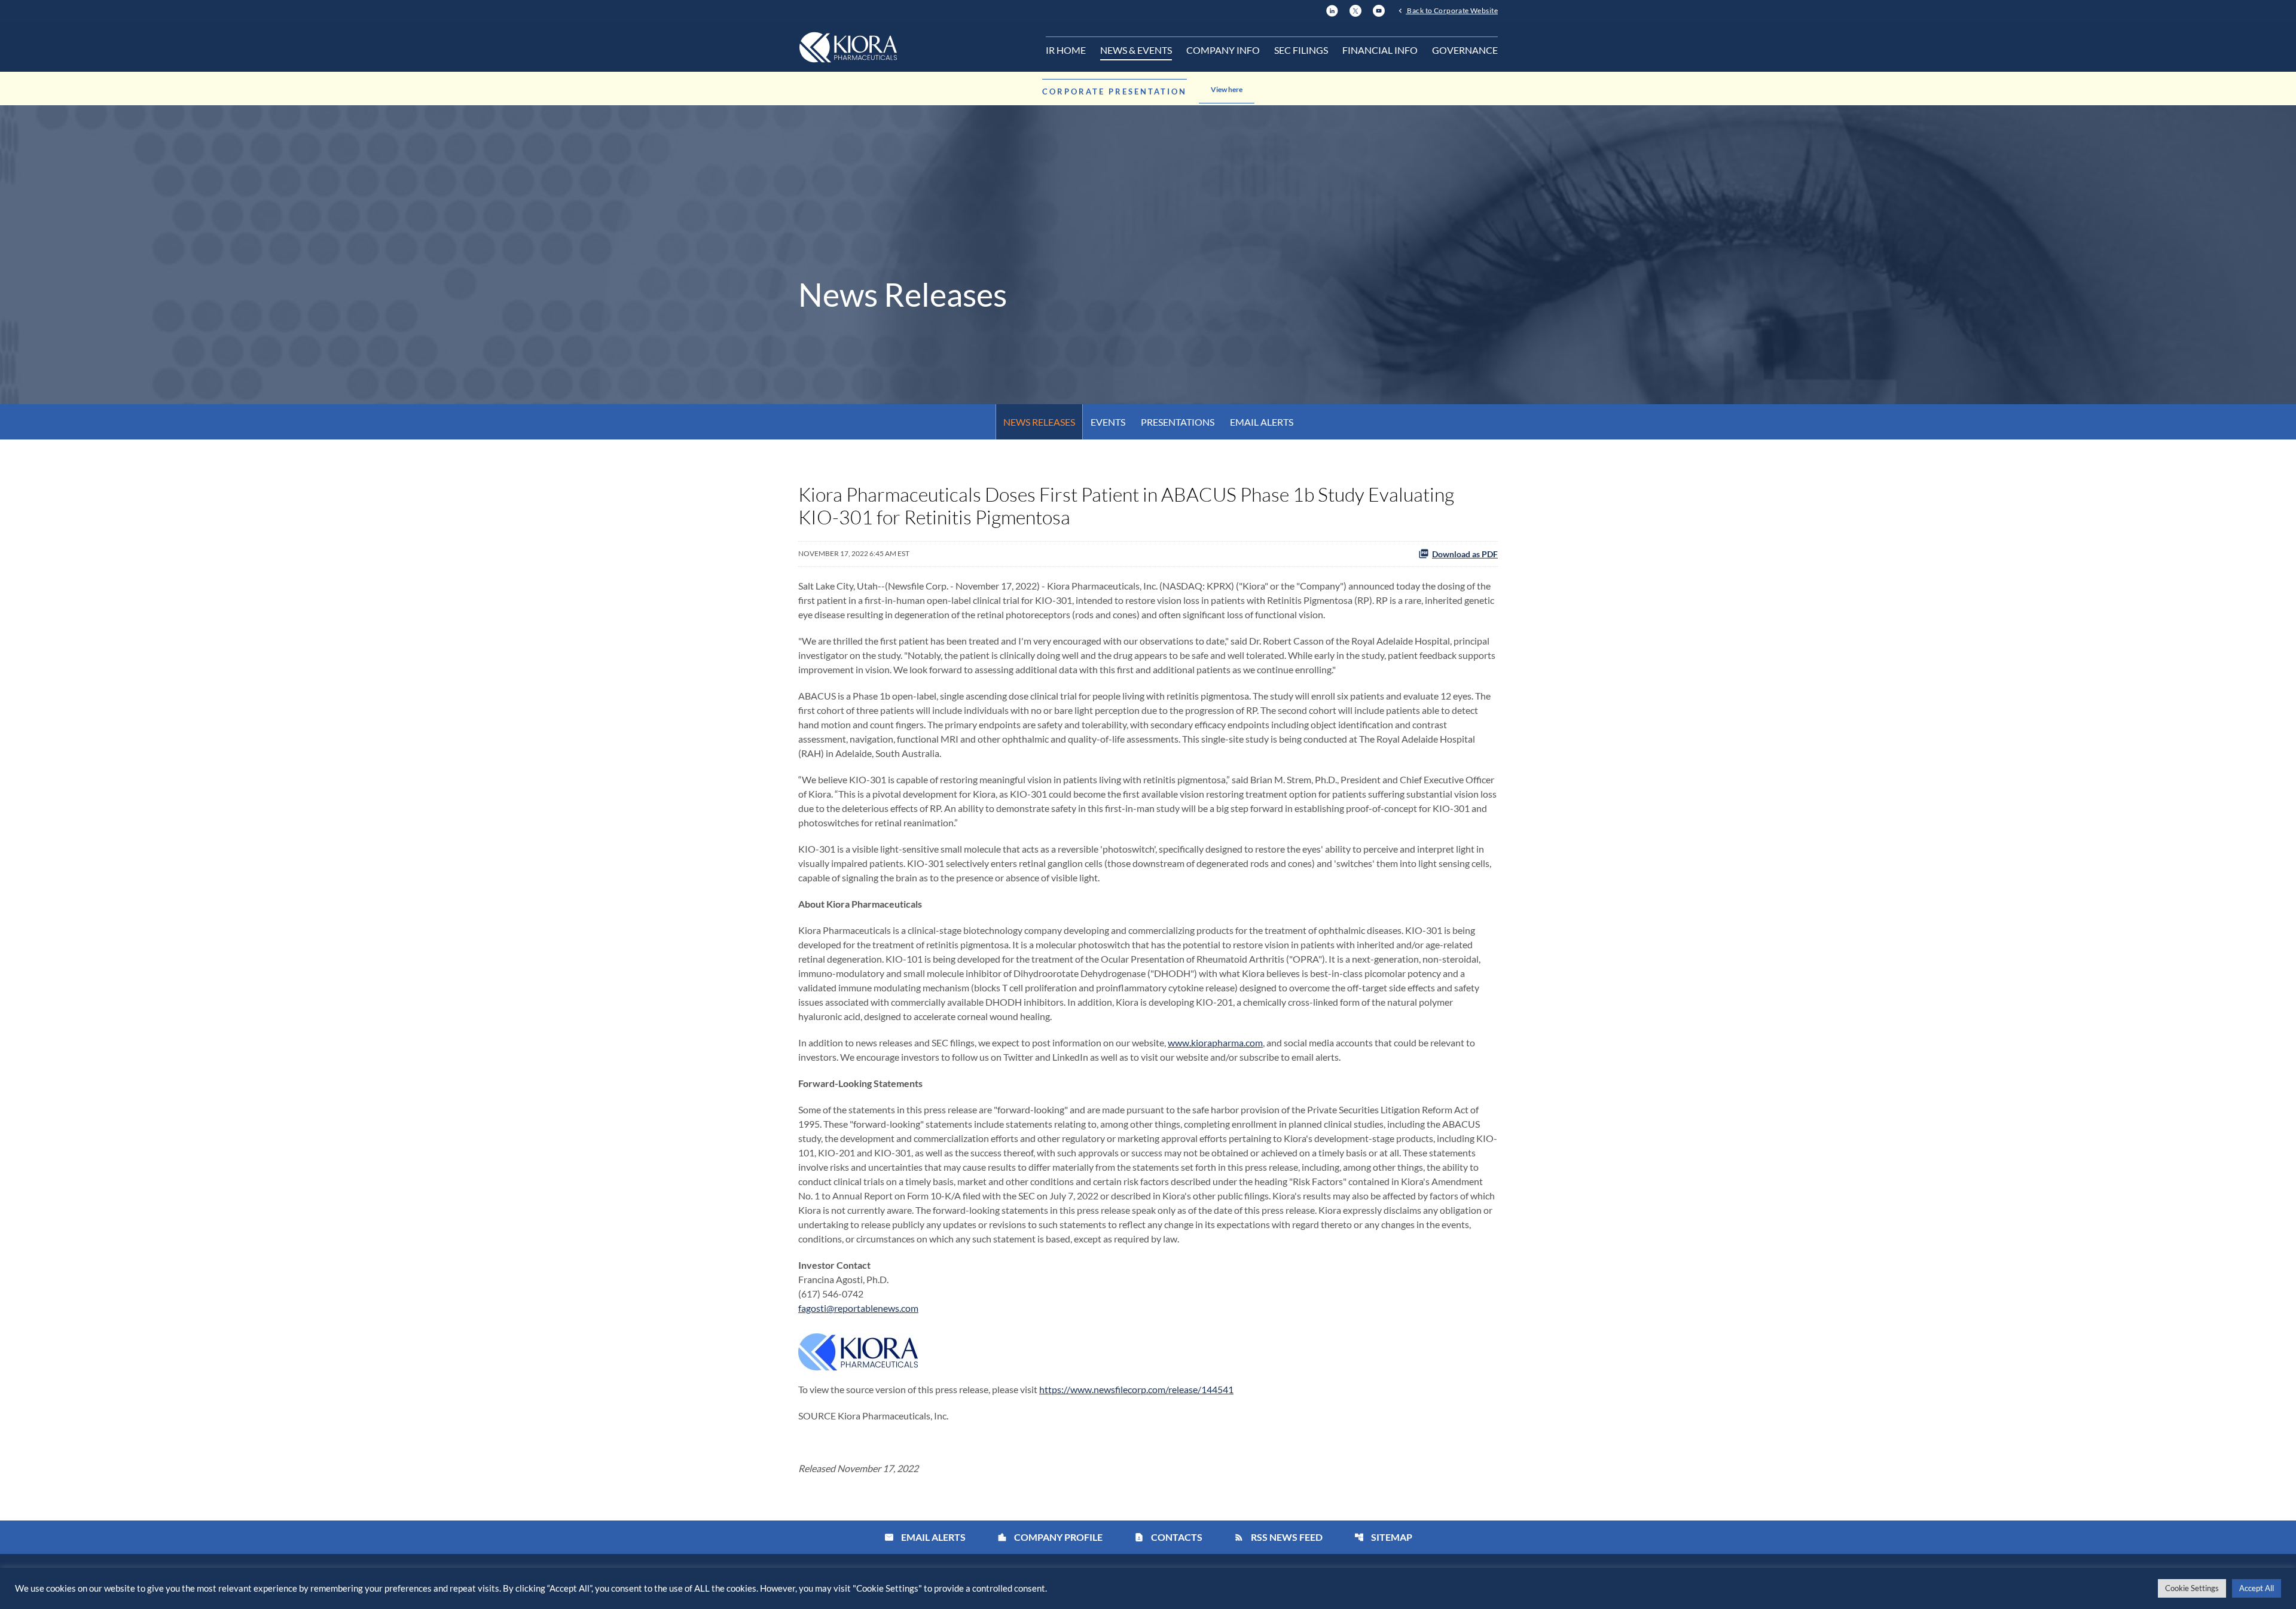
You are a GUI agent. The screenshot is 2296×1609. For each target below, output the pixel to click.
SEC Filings (1301, 50)
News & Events (1136, 50)
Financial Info (1380, 50)
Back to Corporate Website (1452, 10)
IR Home (1066, 50)
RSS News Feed (1278, 1537)
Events (1108, 422)
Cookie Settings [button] (2192, 1588)
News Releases (1039, 422)
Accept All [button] (2257, 1588)
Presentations (1178, 422)
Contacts (1168, 1537)
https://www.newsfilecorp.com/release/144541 (1136, 1389)
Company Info (1223, 50)
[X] (1355, 9)
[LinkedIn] (1332, 9)
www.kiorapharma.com (1215, 1042)
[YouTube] (1379, 9)
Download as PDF (1465, 554)
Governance (1465, 50)
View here (1227, 89)
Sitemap (1383, 1537)
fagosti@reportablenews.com (858, 1308)
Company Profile (1050, 1537)
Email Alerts (1262, 422)
